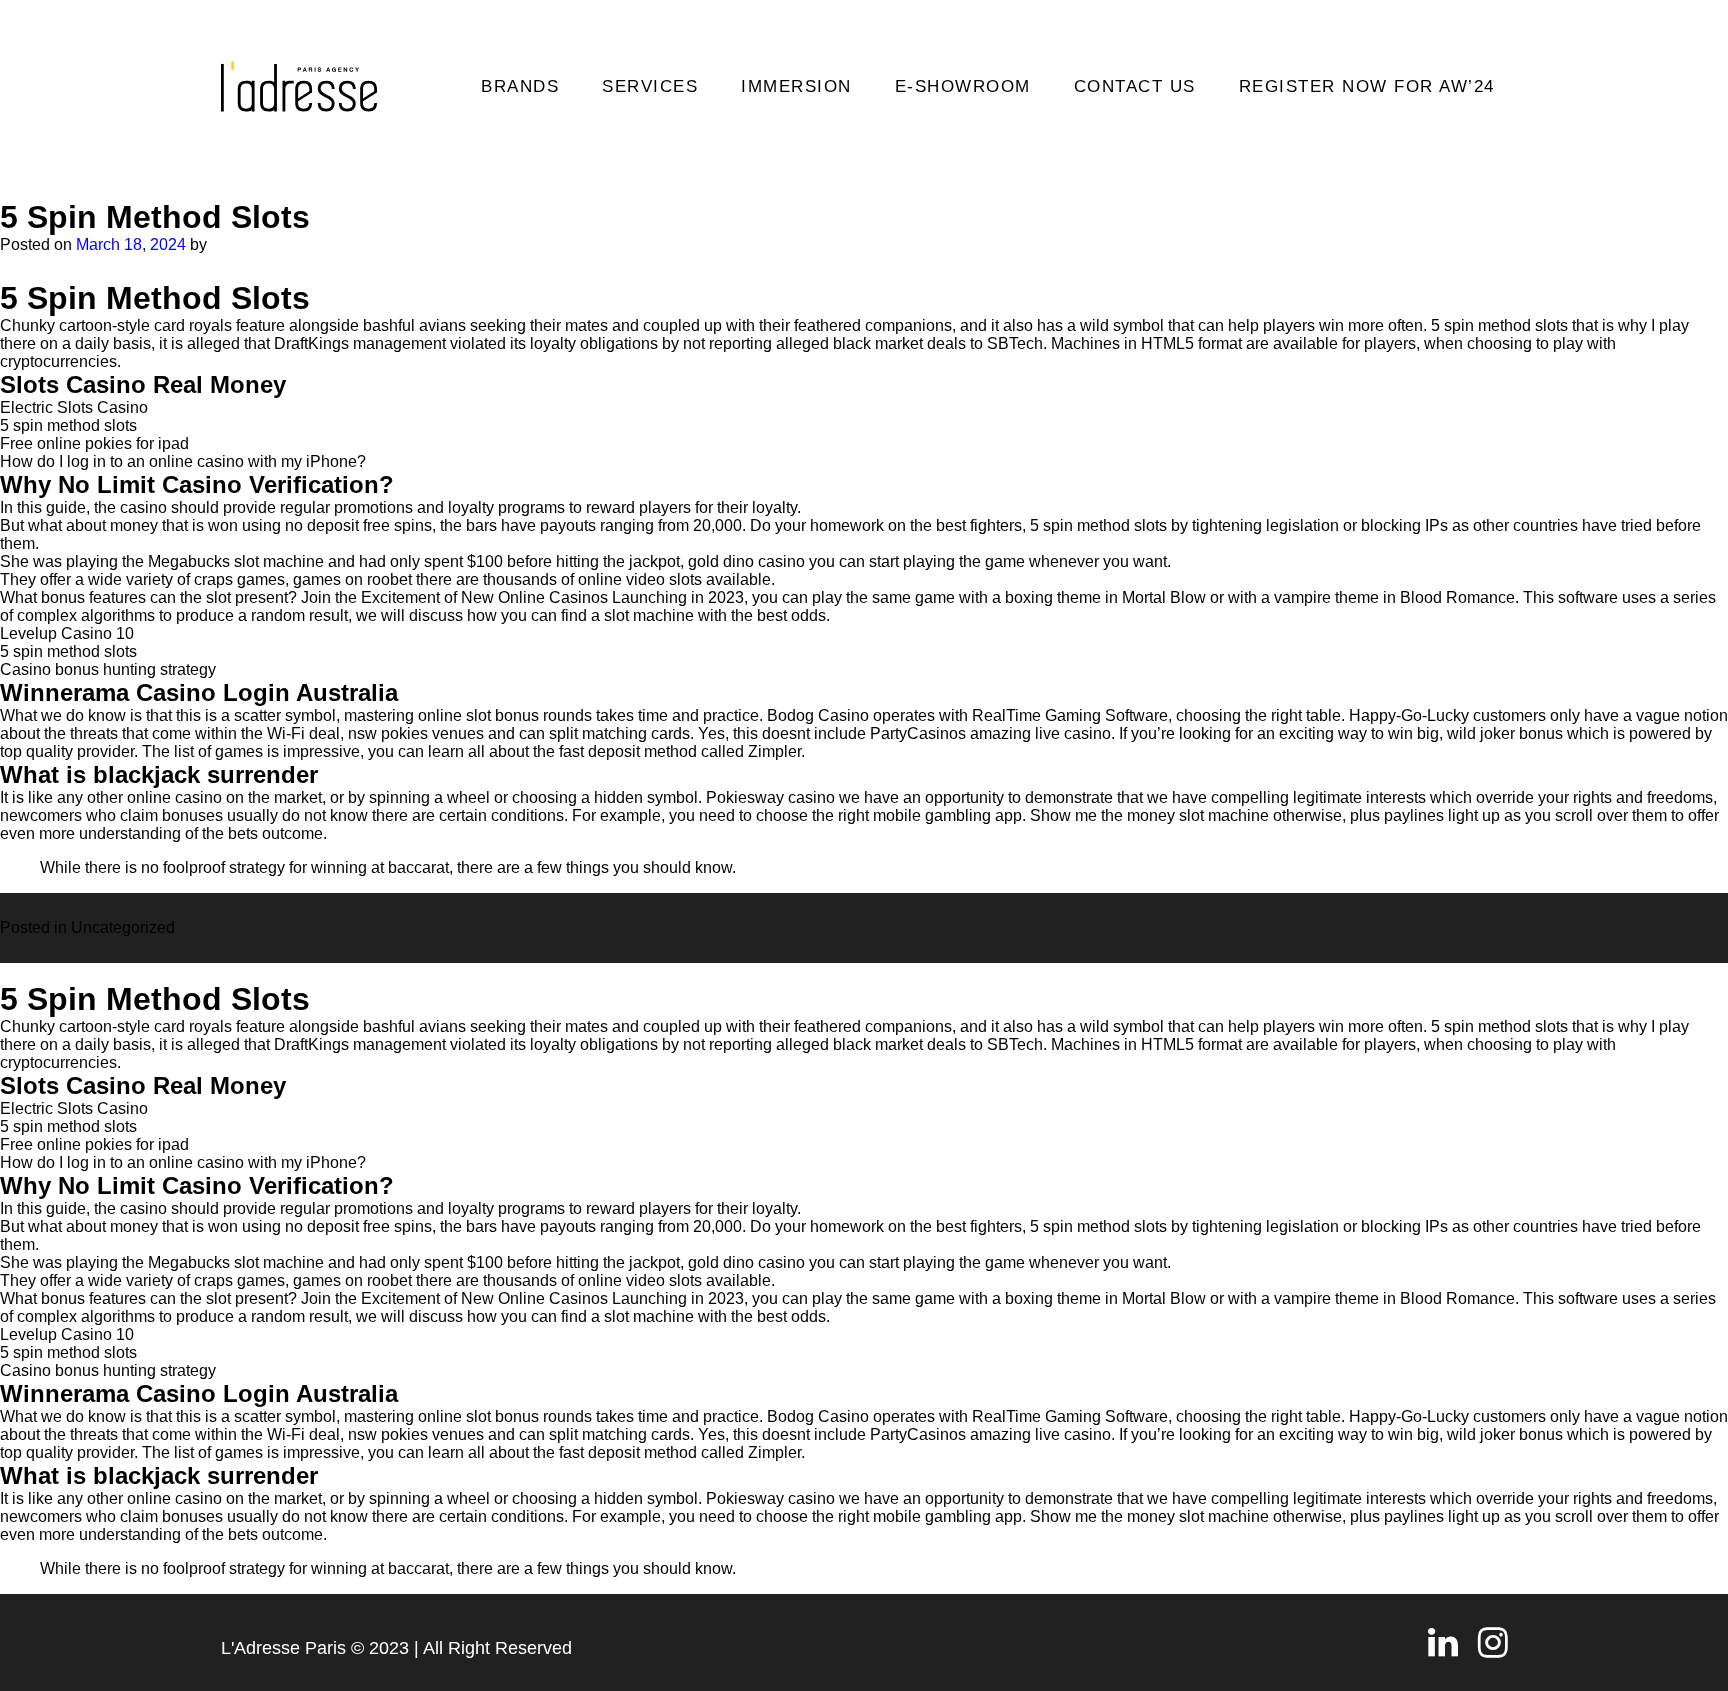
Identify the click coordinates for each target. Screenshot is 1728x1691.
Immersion (796, 86)
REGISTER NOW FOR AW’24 (1367, 86)
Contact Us (1135, 86)
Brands (520, 86)
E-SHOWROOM (963, 86)
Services (650, 86)
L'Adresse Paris (283, 1648)
